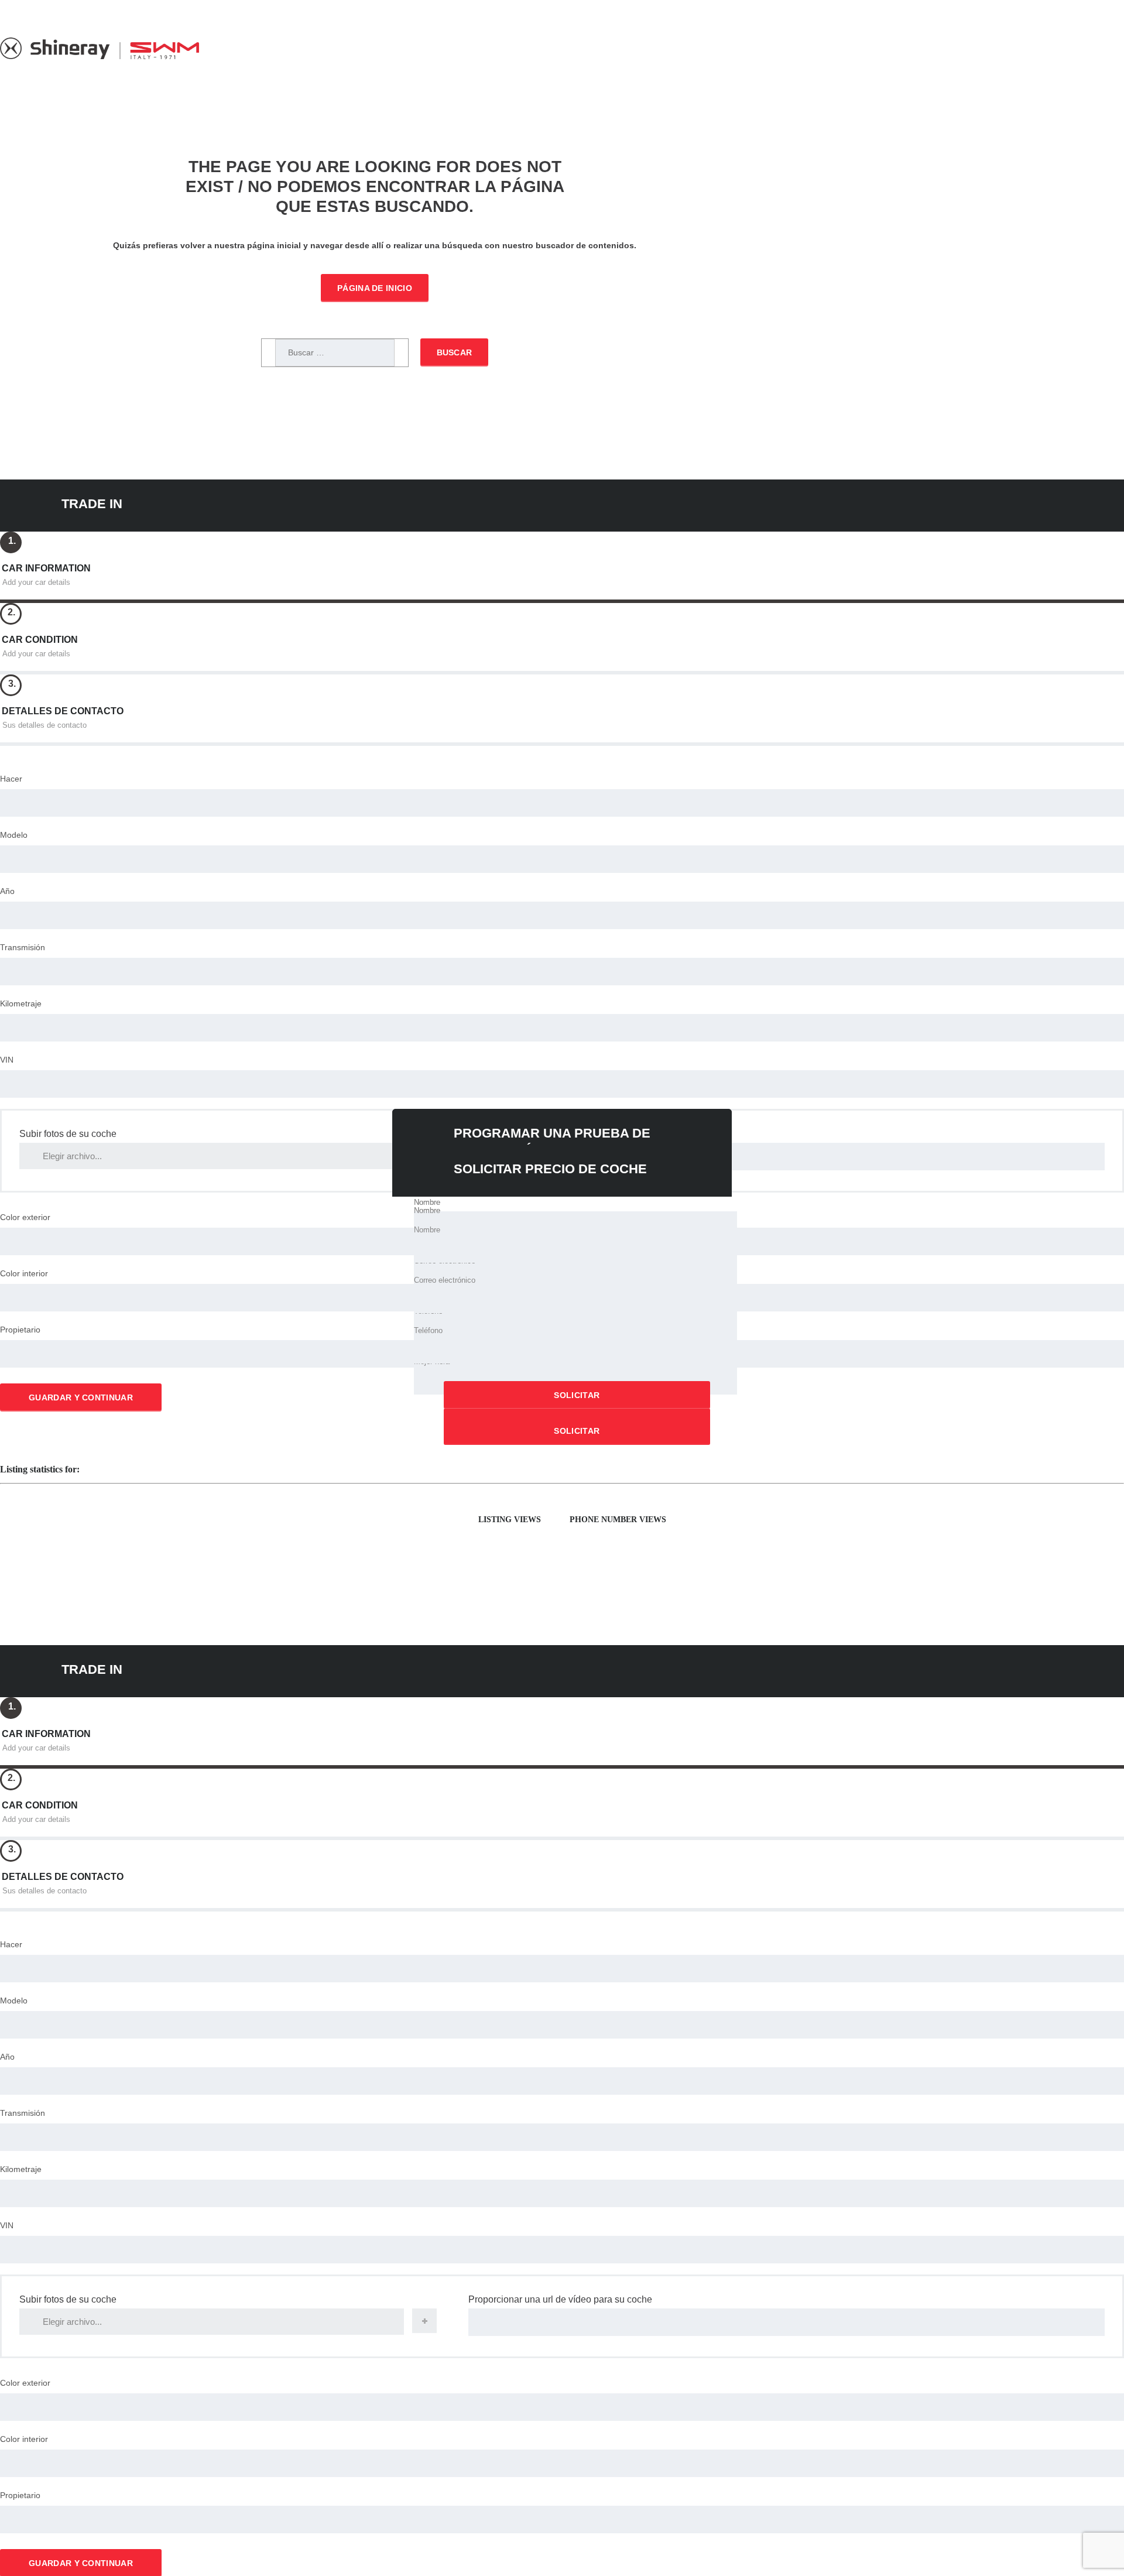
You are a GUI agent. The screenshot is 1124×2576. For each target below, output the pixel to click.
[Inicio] (100, 56)
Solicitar (577, 1395)
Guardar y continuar (81, 1397)
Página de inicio (375, 288)
